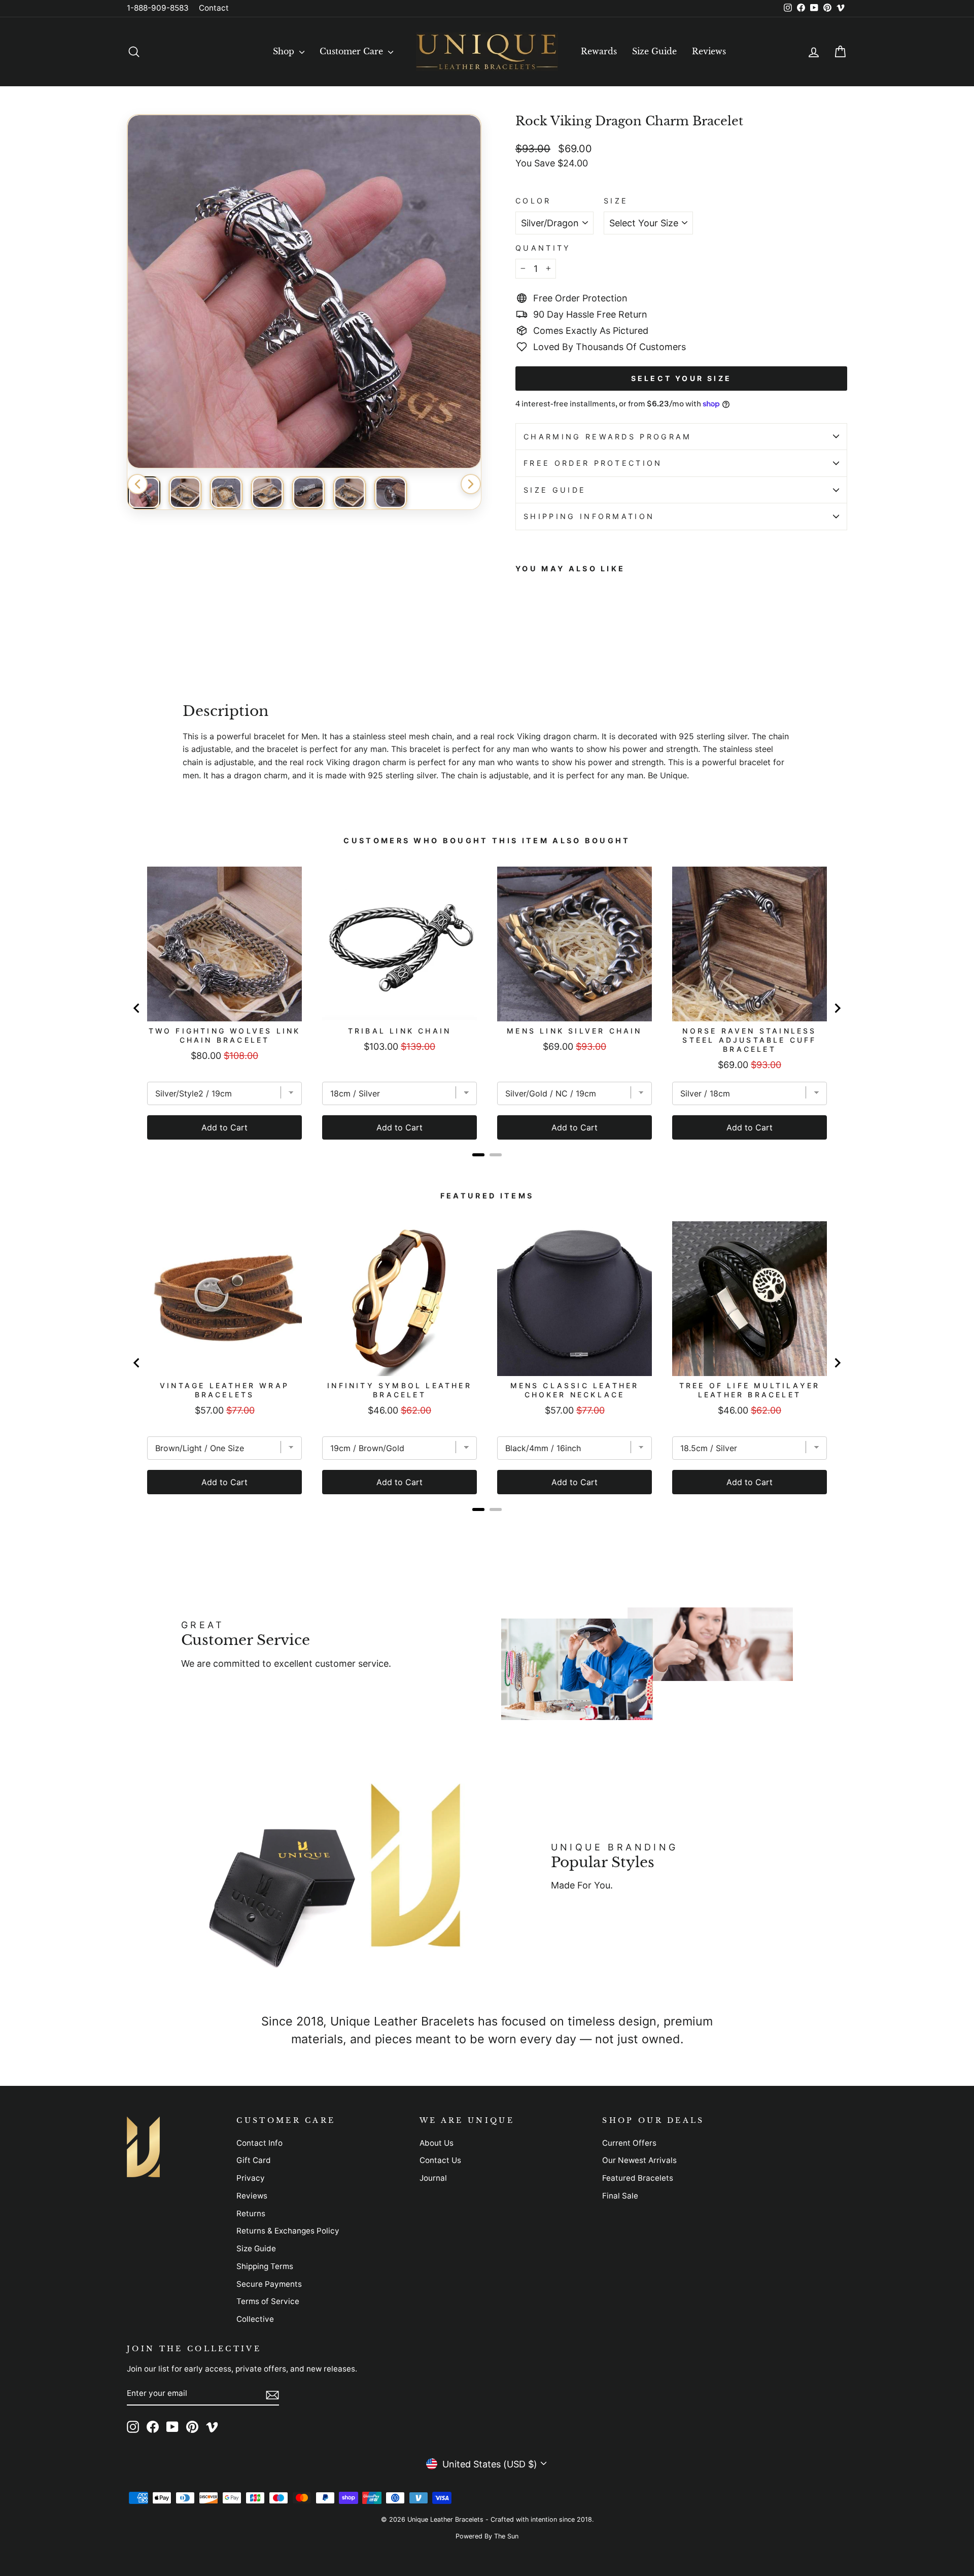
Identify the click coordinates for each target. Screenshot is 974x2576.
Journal (433, 2178)
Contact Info (259, 2143)
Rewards (599, 51)
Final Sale (620, 2196)
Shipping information (589, 516)
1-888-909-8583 (158, 8)
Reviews (709, 51)
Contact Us (440, 2160)
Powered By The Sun (487, 2536)
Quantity (543, 248)
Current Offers (629, 2143)
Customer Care (353, 51)
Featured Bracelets (638, 2178)
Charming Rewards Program (608, 437)
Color (533, 201)
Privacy (251, 2178)
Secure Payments (269, 2284)
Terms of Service (268, 2301)
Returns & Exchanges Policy (288, 2231)
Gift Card (254, 2160)
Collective (255, 2319)
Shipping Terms (265, 2266)
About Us (437, 2143)
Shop (285, 51)
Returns (251, 2213)
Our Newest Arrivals (639, 2160)
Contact (214, 8)
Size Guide (654, 51)
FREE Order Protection (593, 463)
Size (616, 201)
